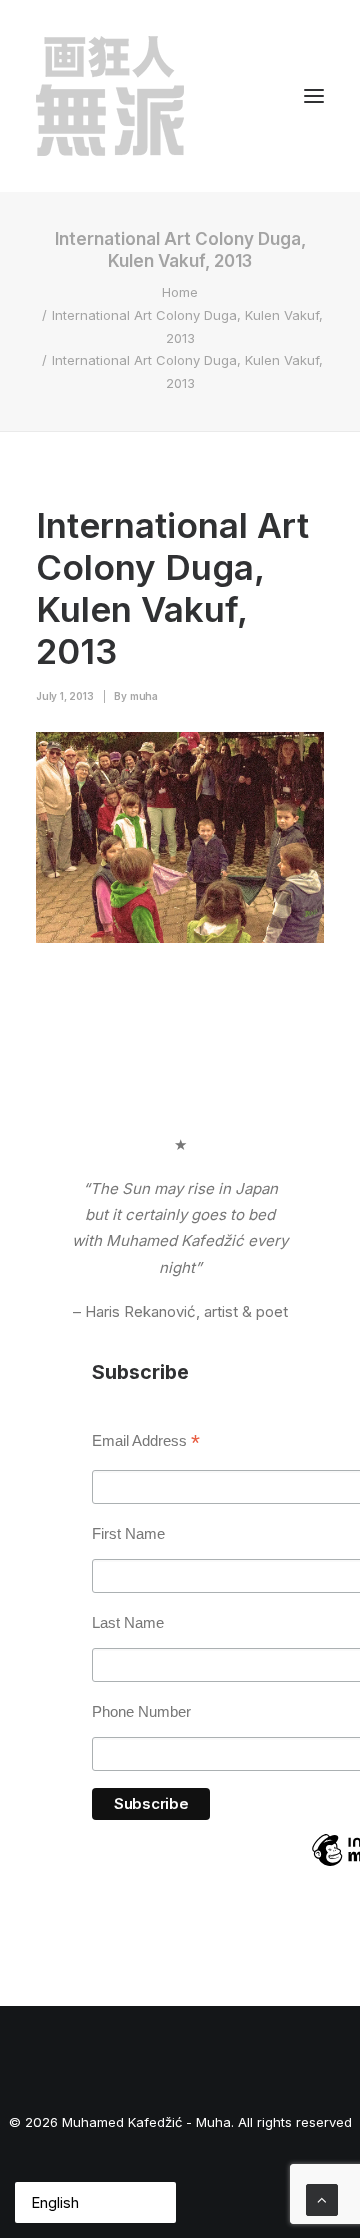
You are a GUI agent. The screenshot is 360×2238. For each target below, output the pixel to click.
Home (180, 292)
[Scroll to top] (322, 2198)
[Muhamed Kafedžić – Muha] (110, 96)
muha (144, 696)
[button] (314, 96)
